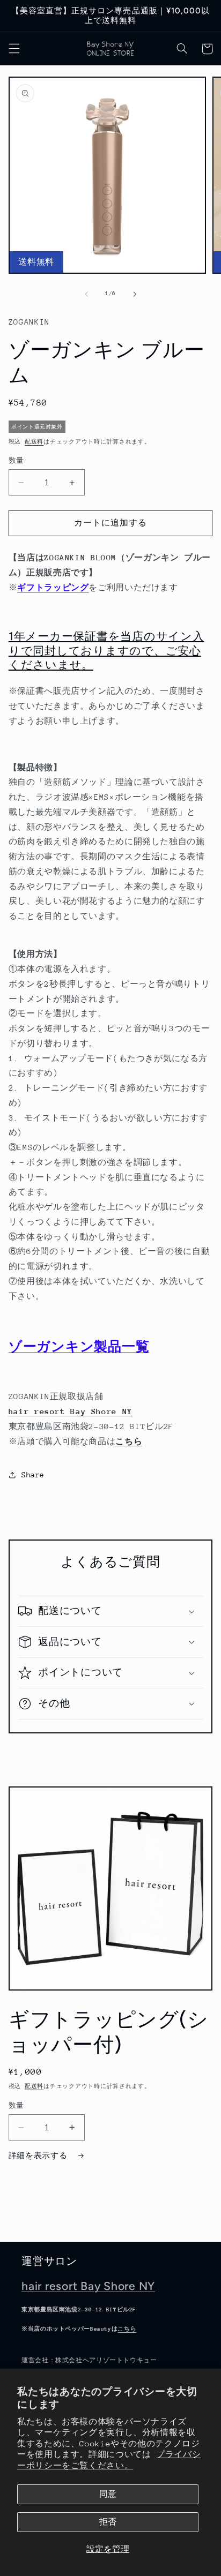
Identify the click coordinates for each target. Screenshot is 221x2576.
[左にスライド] (86, 294)
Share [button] (33, 1475)
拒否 (108, 2522)
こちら (129, 1441)
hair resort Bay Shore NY (88, 2286)
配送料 (34, 442)
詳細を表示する (40, 2156)
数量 (16, 460)
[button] (14, 49)
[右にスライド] (135, 294)
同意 (108, 2494)
